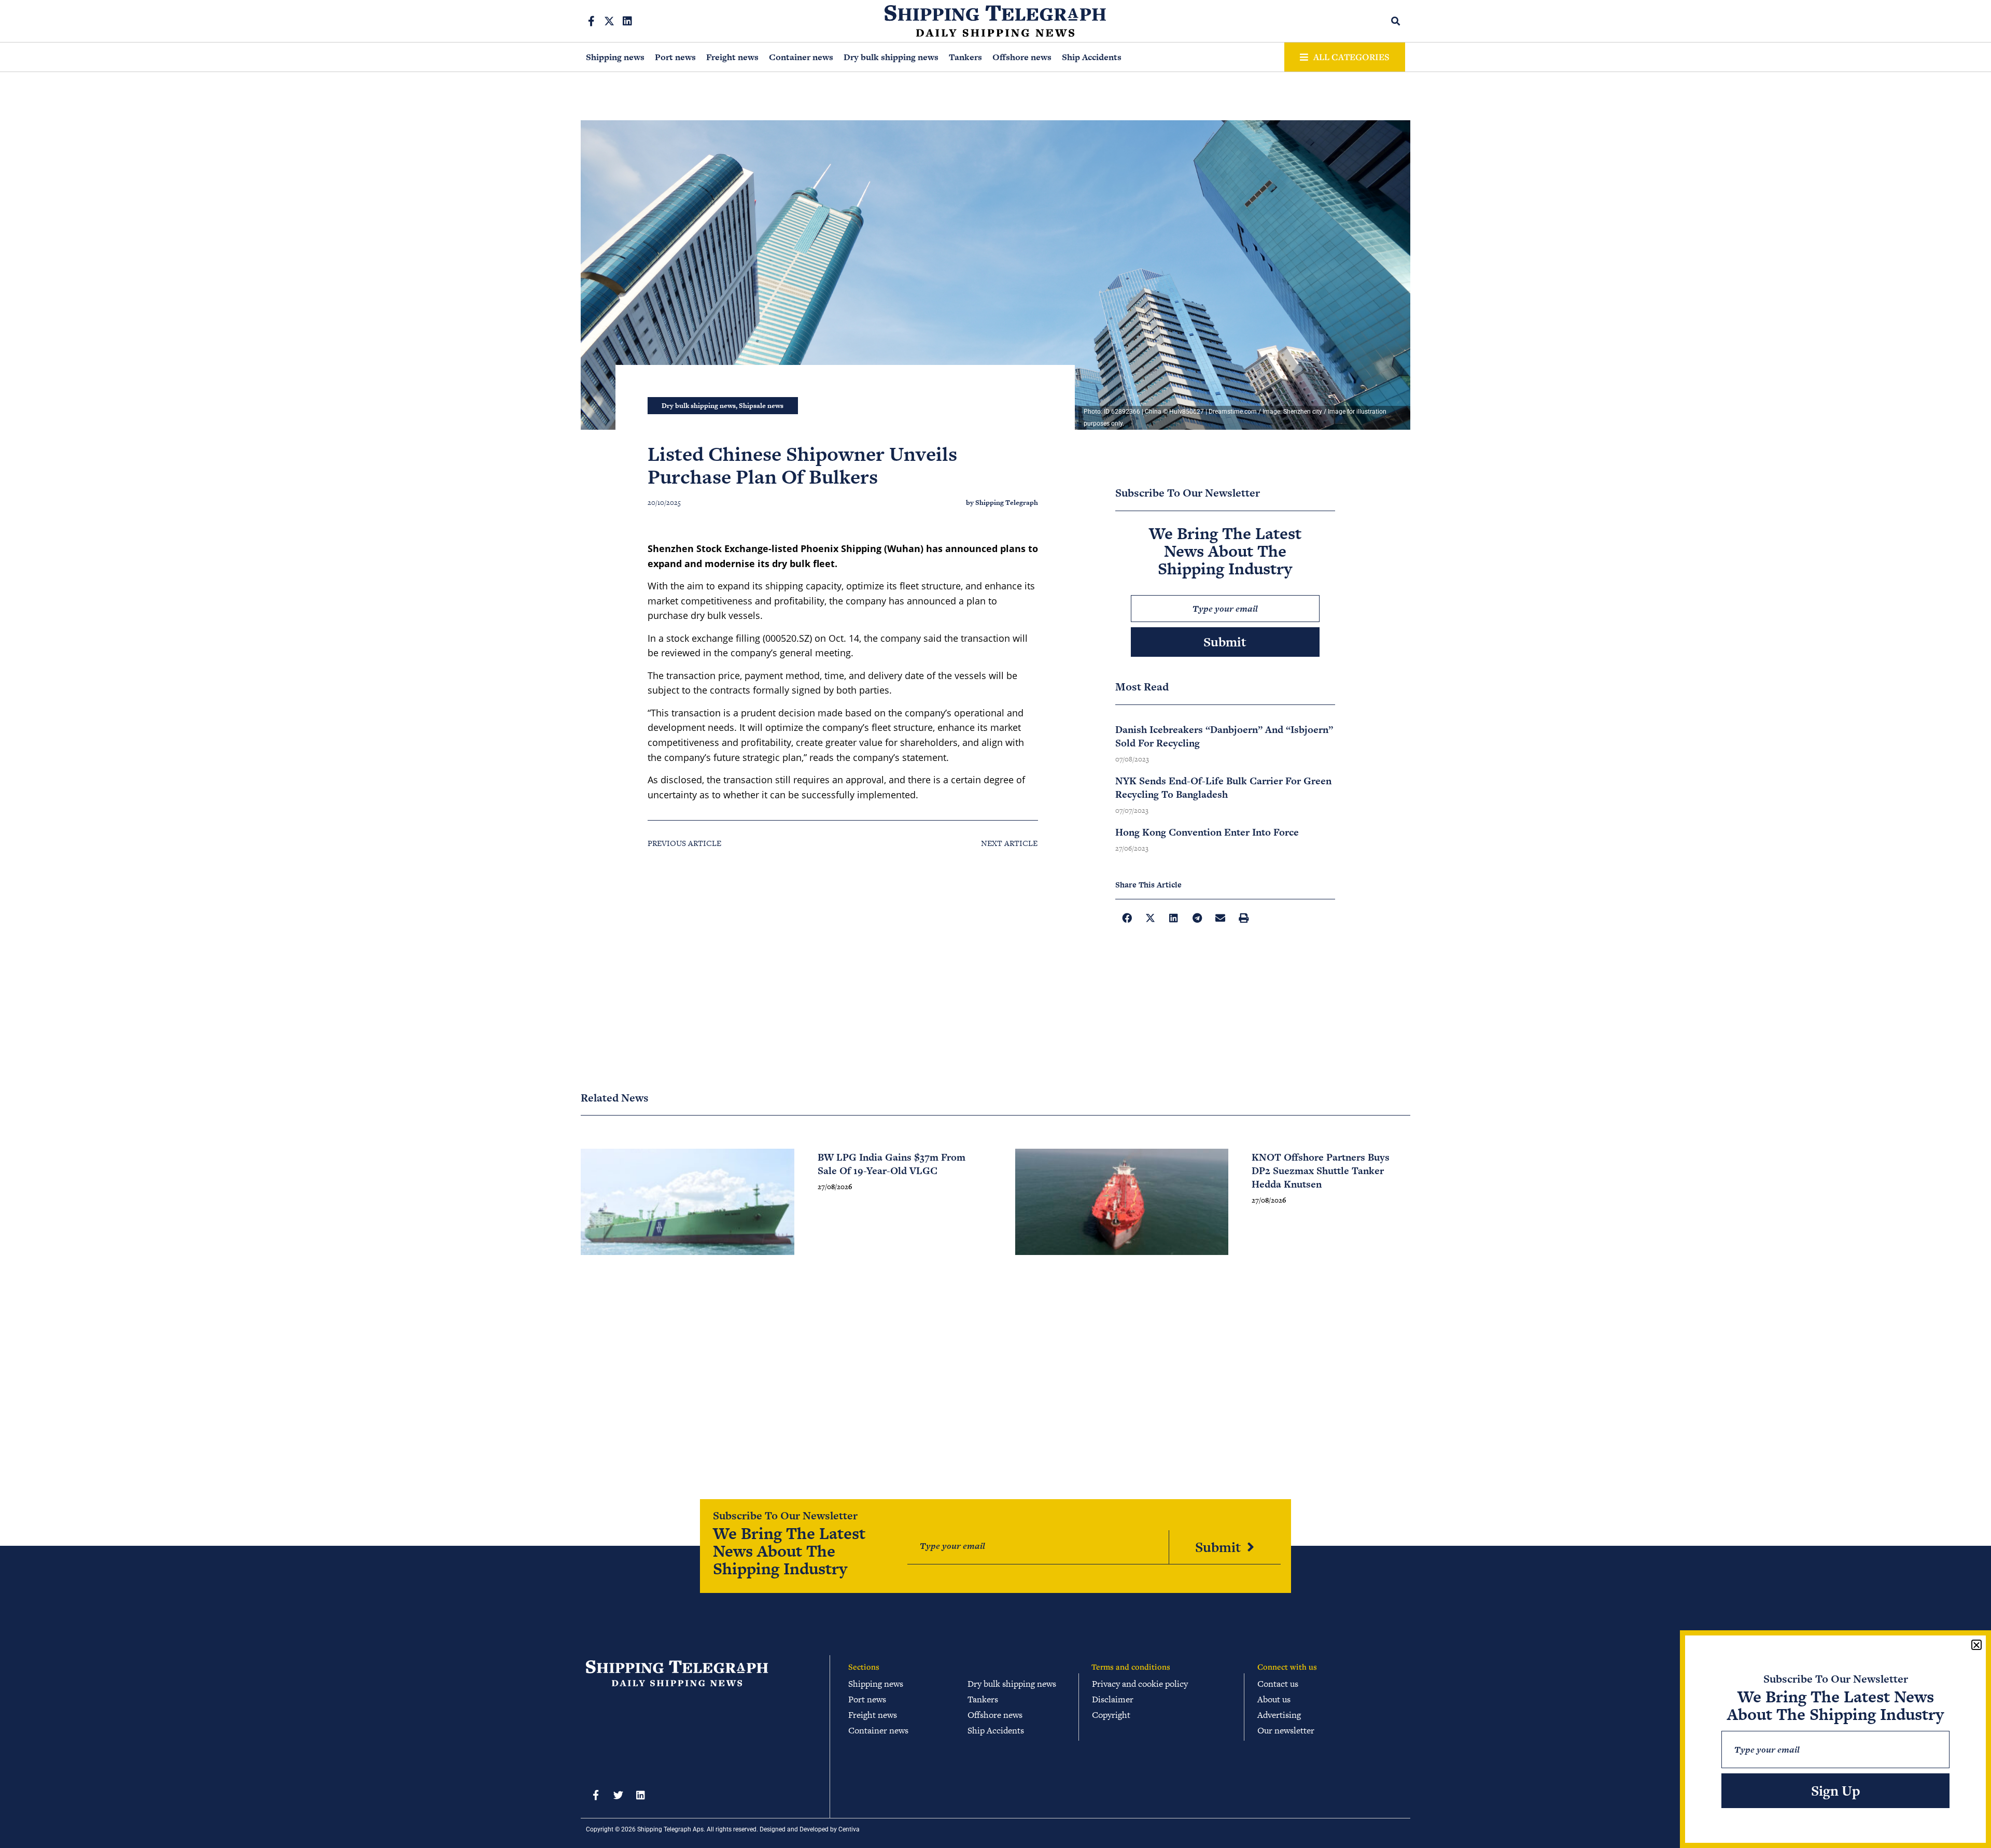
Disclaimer (1113, 1699)
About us (1274, 1699)
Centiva (849, 1829)
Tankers (965, 57)
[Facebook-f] (591, 21)
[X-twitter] (609, 21)
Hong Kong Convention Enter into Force (1207, 832)
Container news (801, 57)
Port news (675, 57)
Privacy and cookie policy (1140, 1684)
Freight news (732, 57)
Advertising (1279, 1715)
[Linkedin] (627, 21)
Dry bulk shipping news (891, 57)
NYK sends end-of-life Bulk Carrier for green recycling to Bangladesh (1223, 788)
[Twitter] (618, 1795)
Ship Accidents (1092, 57)
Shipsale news (761, 406)
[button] (1396, 21)
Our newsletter (1286, 1730)
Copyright (1111, 1715)
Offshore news (1022, 57)
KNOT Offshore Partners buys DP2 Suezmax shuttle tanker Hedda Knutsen (1321, 1171)
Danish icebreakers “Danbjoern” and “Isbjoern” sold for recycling (1224, 736)
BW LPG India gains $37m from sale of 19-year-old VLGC (892, 1164)
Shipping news (615, 57)
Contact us (1278, 1684)
